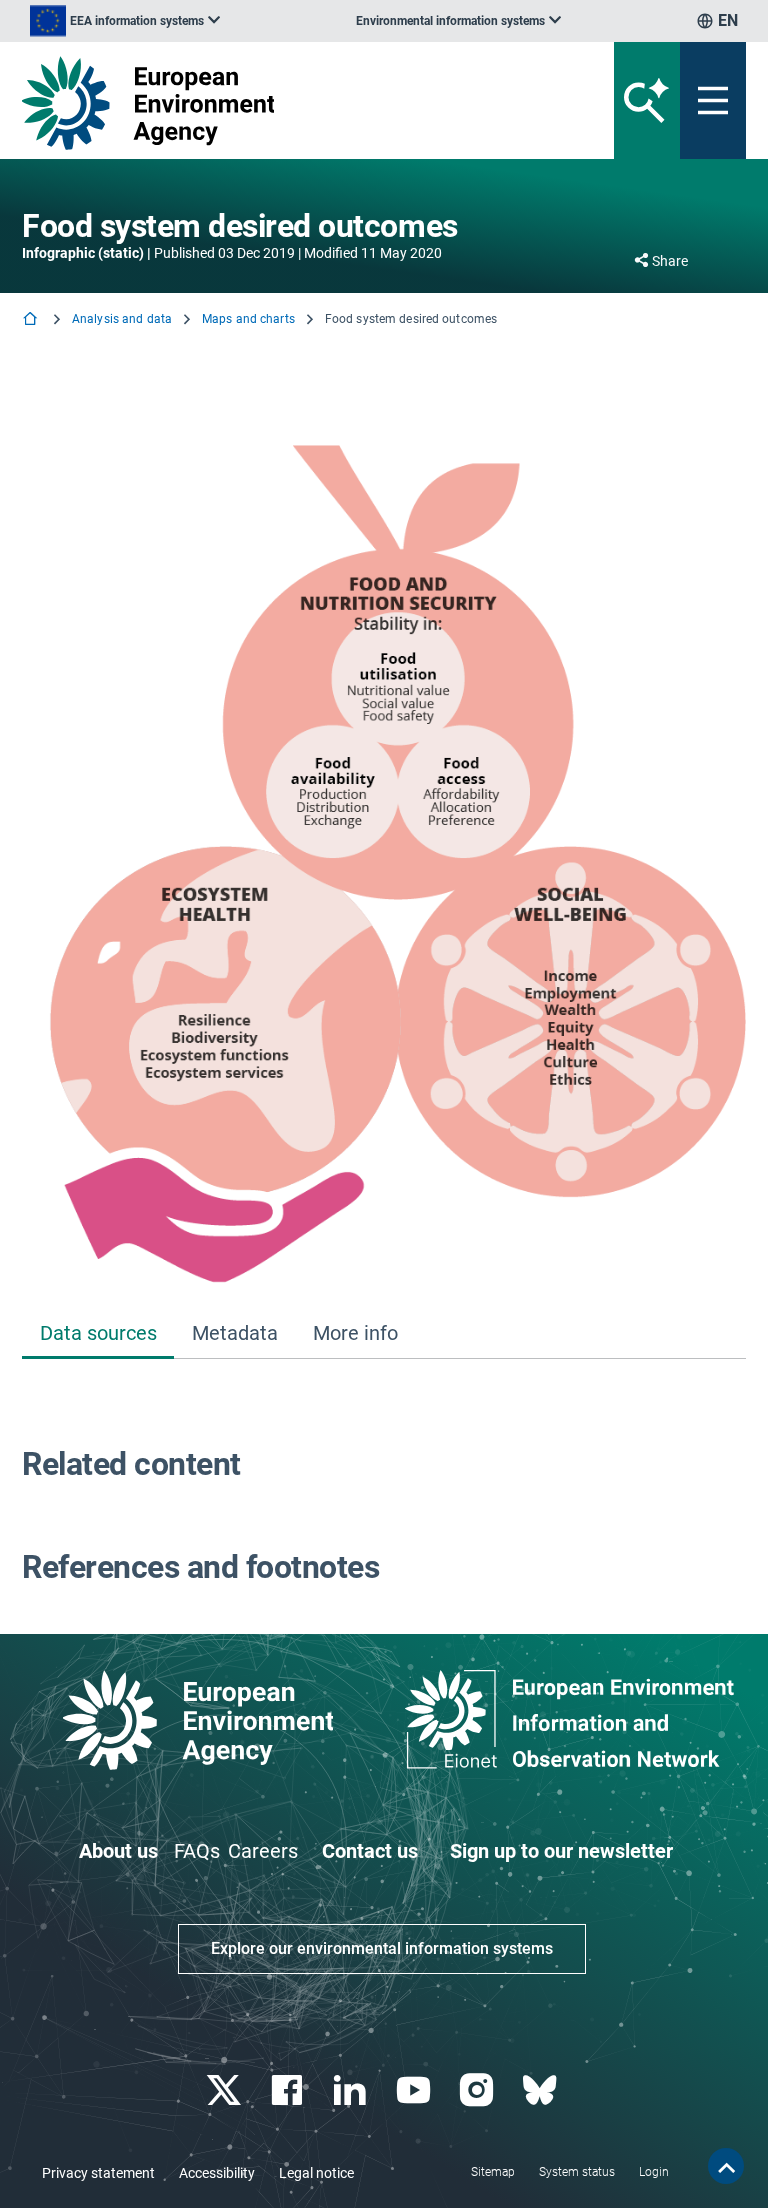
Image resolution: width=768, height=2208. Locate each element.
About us (118, 1851)
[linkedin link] (352, 2090)
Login (654, 2172)
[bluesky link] (541, 2090)
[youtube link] (415, 2090)
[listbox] (125, 21)
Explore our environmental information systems (382, 1948)
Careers (263, 1851)
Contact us (370, 1851)
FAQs (197, 1851)
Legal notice (316, 2173)
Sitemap (493, 2172)
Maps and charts (248, 319)
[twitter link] (225, 2090)
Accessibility (217, 2173)
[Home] (32, 320)
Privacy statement (98, 2173)
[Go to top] (726, 2166)
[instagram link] (478, 2090)
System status (577, 2172)
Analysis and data (122, 319)
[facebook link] (289, 2090)
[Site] (258, 103)
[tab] (98, 1334)
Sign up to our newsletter (561, 1851)
